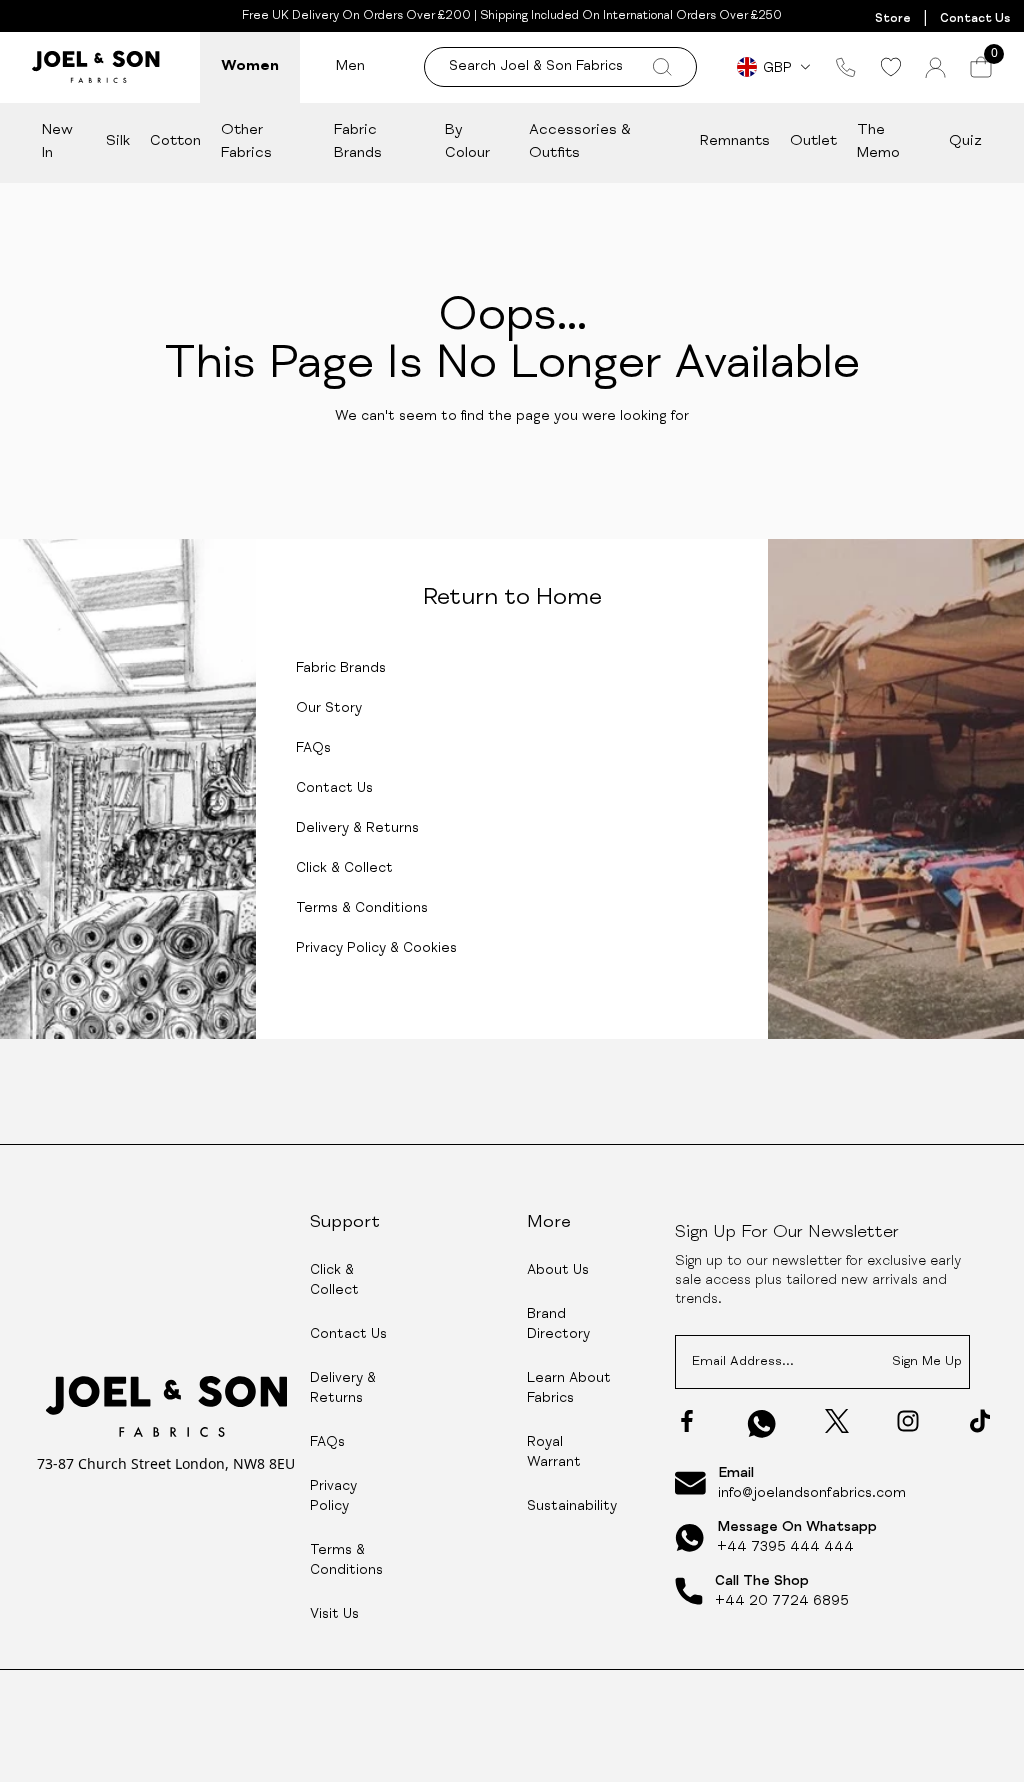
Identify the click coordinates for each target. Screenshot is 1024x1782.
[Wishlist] (890, 67)
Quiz (965, 141)
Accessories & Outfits (580, 142)
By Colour (467, 142)
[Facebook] (687, 1421)
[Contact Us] (846, 67)
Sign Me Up (927, 1362)
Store (893, 19)
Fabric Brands (358, 142)
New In (57, 142)
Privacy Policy (333, 1497)
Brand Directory (558, 1325)
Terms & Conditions (362, 909)
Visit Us (334, 1615)
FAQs (313, 749)
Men (350, 66)
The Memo (878, 142)
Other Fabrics (246, 142)
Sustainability (572, 1507)
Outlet (813, 141)
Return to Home (512, 599)
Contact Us (975, 19)
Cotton (175, 141)
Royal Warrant (554, 1453)
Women (250, 66)
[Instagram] (908, 1421)
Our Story (329, 709)
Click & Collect (344, 869)
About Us (558, 1271)
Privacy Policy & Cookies (376, 949)
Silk (118, 141)
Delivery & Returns (357, 829)
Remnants (735, 141)
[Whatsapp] (762, 1423)
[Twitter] (837, 1421)
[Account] (935, 67)
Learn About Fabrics (569, 1389)
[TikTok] (980, 1421)
